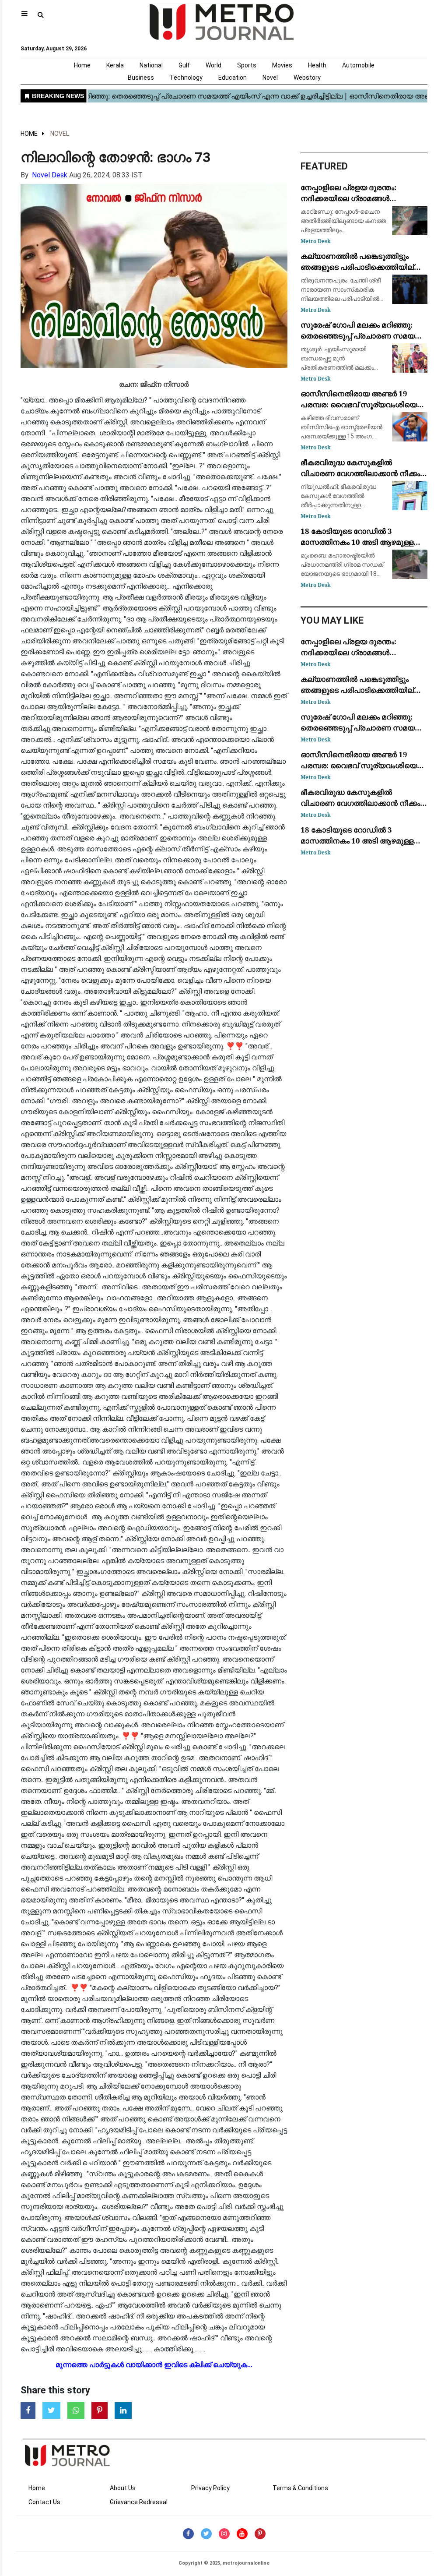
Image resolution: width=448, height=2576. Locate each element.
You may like (332, 620)
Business (141, 78)
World (213, 65)
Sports (247, 65)
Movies (282, 65)
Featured (324, 166)
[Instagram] (224, 2534)
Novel (270, 78)
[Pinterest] (260, 2534)
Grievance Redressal (139, 2502)
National (151, 65)
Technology (186, 78)
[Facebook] (188, 2534)
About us (123, 2488)
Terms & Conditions (300, 2488)
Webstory (307, 78)
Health (317, 65)
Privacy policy (210, 2488)
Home (82, 65)
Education (233, 78)
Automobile (358, 65)
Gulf (184, 65)
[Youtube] (242, 2534)
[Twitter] (206, 2534)
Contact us (44, 2502)
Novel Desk (50, 175)
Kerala (115, 65)
